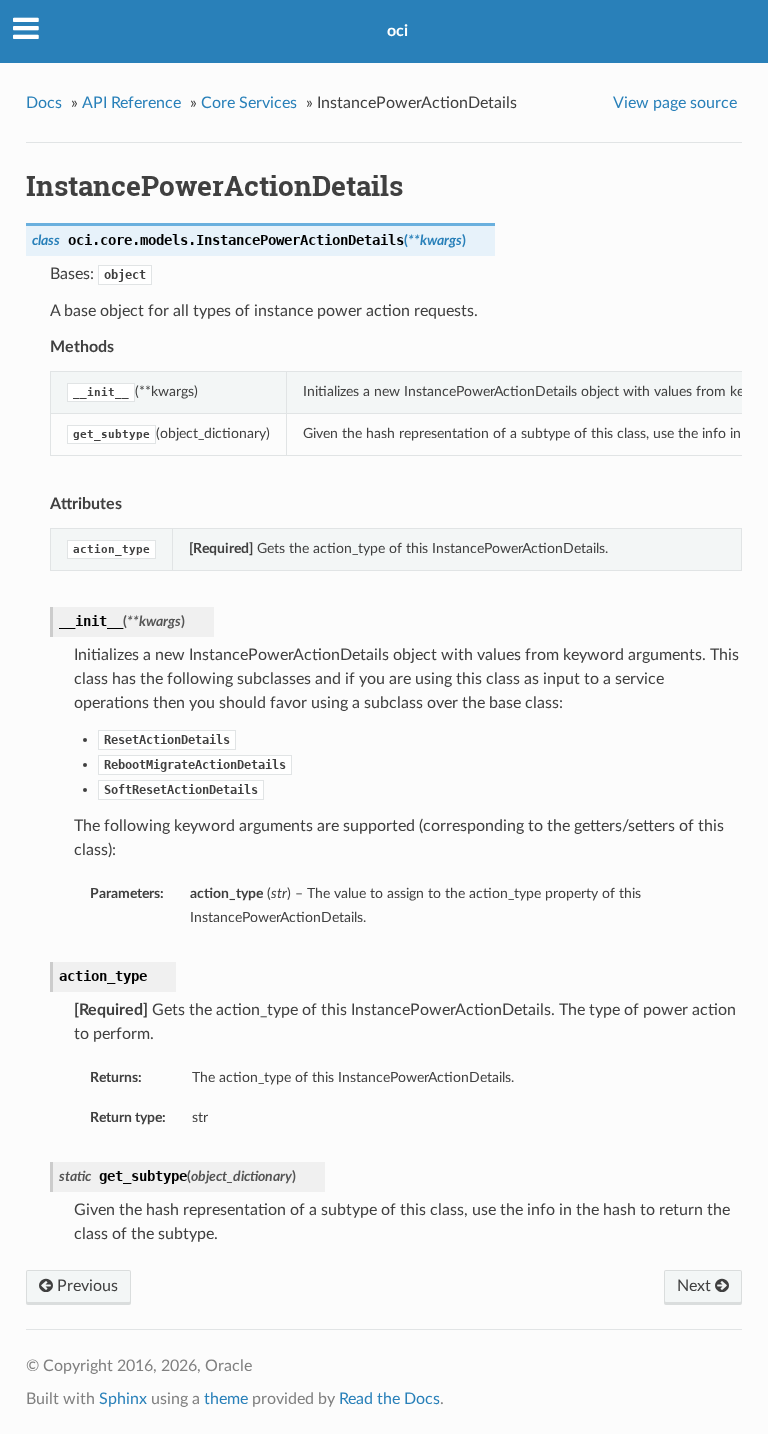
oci (397, 31)
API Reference (131, 103)
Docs (44, 103)
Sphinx (123, 1399)
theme (226, 1399)
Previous (85, 1286)
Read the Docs (389, 1399)
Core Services (249, 103)
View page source (675, 103)
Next (696, 1286)
